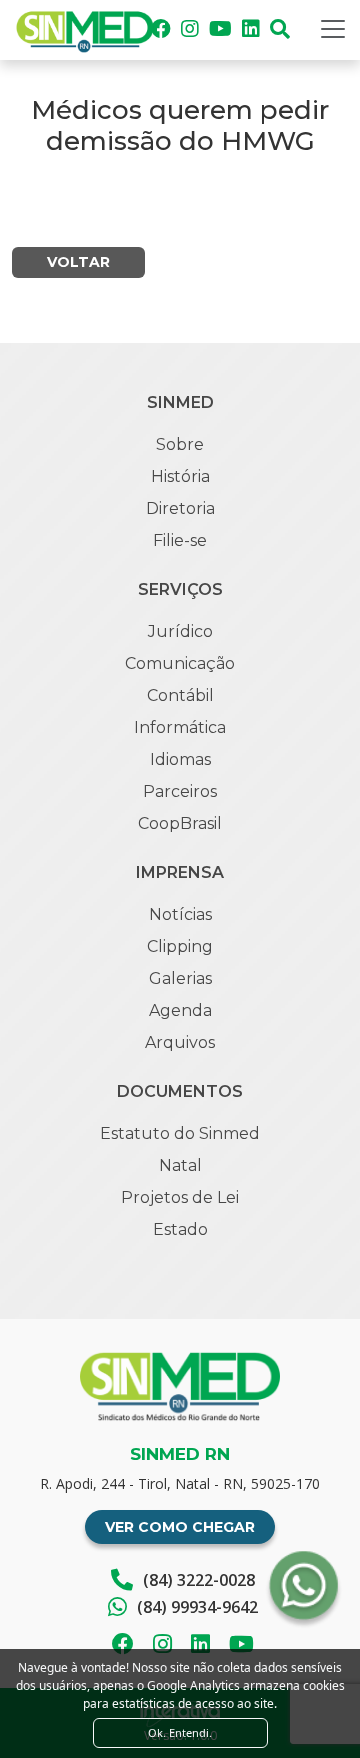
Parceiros (180, 791)
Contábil (180, 695)
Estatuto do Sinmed (180, 1133)
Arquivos (180, 1042)
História (180, 476)
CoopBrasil (180, 823)
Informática (180, 727)
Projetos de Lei (180, 1197)
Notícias (180, 914)
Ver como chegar (180, 1527)
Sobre (180, 444)
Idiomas (180, 759)
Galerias (180, 978)
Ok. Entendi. (180, 1732)
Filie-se (180, 540)
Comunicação (180, 663)
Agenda (180, 1010)
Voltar (78, 262)
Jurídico (180, 631)
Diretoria (180, 508)
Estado (180, 1229)
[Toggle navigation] (333, 29)
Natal (180, 1165)
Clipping (180, 946)
